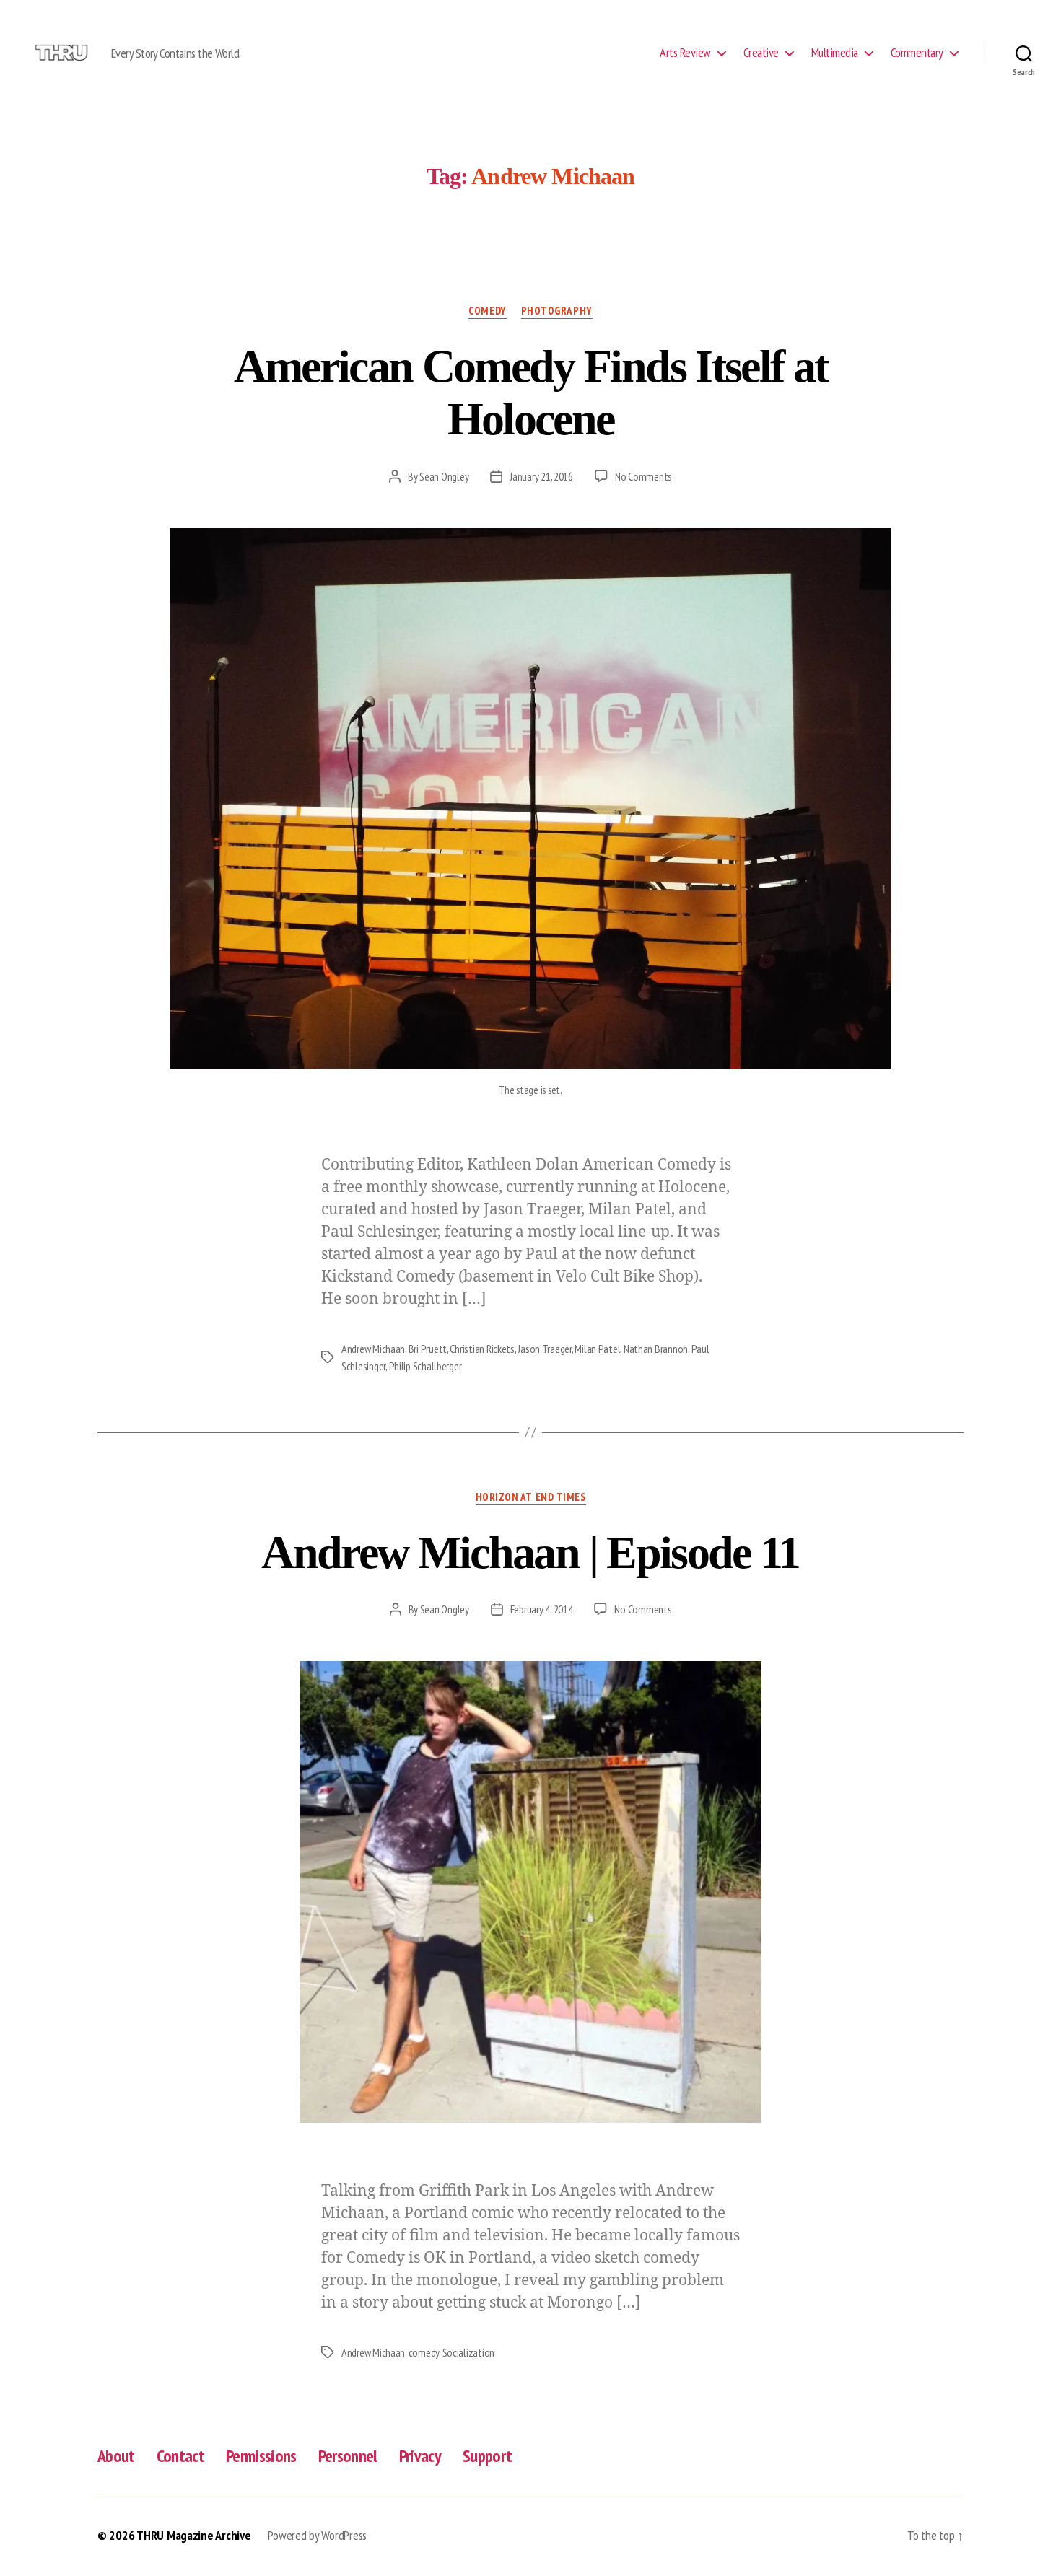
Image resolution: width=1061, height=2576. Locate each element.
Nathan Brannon (656, 1349)
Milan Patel (597, 1349)
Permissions (261, 2456)
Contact (180, 2456)
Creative (761, 53)
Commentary (917, 53)
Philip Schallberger (425, 1366)
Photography (557, 311)
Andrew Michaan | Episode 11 (530, 1552)
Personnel (348, 2456)
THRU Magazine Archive (193, 2535)
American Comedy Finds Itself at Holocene (531, 393)
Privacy (420, 2456)
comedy (424, 2352)
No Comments (643, 476)
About (116, 2456)
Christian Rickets (482, 1349)
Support (487, 2456)
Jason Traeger (545, 1349)
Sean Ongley (444, 476)
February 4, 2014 (542, 1609)
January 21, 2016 (541, 476)
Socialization (469, 2352)
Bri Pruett (428, 1349)
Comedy (487, 311)
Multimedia (835, 53)
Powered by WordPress (317, 2535)
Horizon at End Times (531, 1497)
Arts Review (685, 53)
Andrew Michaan (373, 1349)
